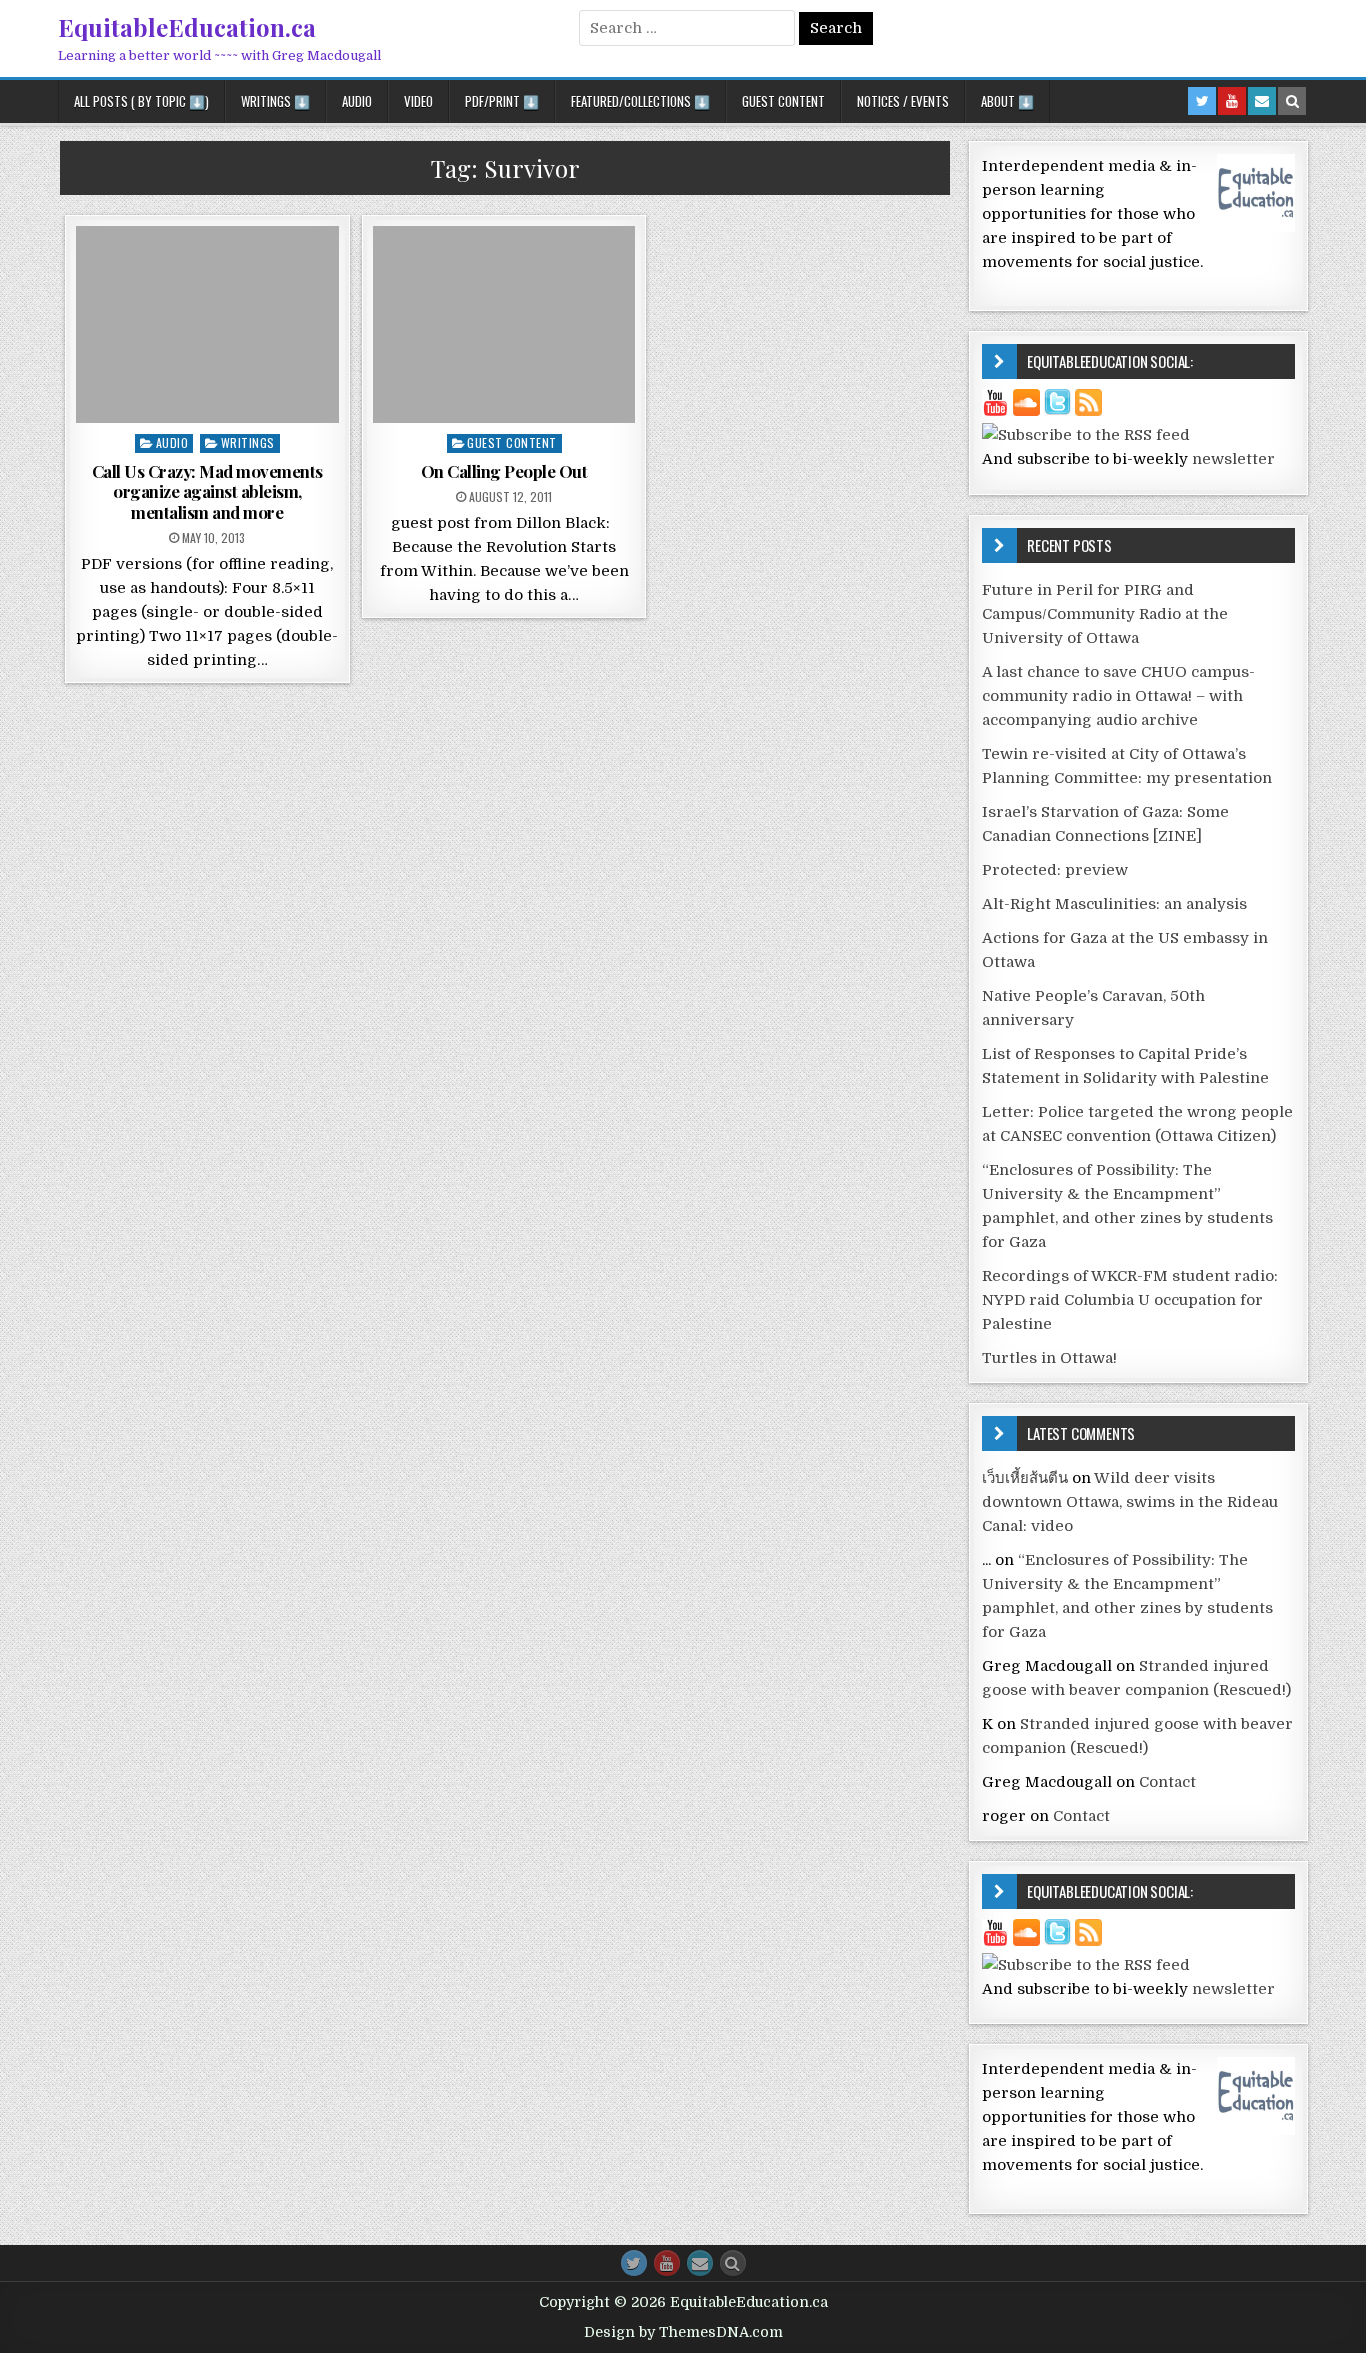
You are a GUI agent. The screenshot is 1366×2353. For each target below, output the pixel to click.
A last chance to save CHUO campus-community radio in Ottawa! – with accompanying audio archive (1118, 696)
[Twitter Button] (634, 2263)
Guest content (512, 442)
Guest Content (783, 101)
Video (418, 101)
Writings (248, 442)
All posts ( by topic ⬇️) (141, 101)
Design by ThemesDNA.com (683, 2332)
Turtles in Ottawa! (1049, 1358)
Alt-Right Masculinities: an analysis (1114, 904)
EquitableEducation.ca (187, 27)
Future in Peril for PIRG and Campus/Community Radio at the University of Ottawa (1105, 614)
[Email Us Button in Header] (1262, 101)
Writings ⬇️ (275, 101)
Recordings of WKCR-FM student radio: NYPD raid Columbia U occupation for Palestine (1130, 1300)
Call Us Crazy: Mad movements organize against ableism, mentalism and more (207, 491)
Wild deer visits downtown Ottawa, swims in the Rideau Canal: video (1130, 1502)
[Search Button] (733, 2263)
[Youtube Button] (667, 2263)
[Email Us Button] (700, 2263)
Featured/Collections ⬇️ (640, 101)
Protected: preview (1055, 870)
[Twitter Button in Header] (1202, 101)
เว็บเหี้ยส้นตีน (1025, 1478)
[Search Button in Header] (1292, 101)
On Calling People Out (504, 471)
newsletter (1233, 459)
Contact (1167, 1782)
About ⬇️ (1007, 101)
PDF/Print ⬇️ (502, 101)
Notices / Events (903, 101)
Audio (357, 101)
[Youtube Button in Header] (1232, 101)
